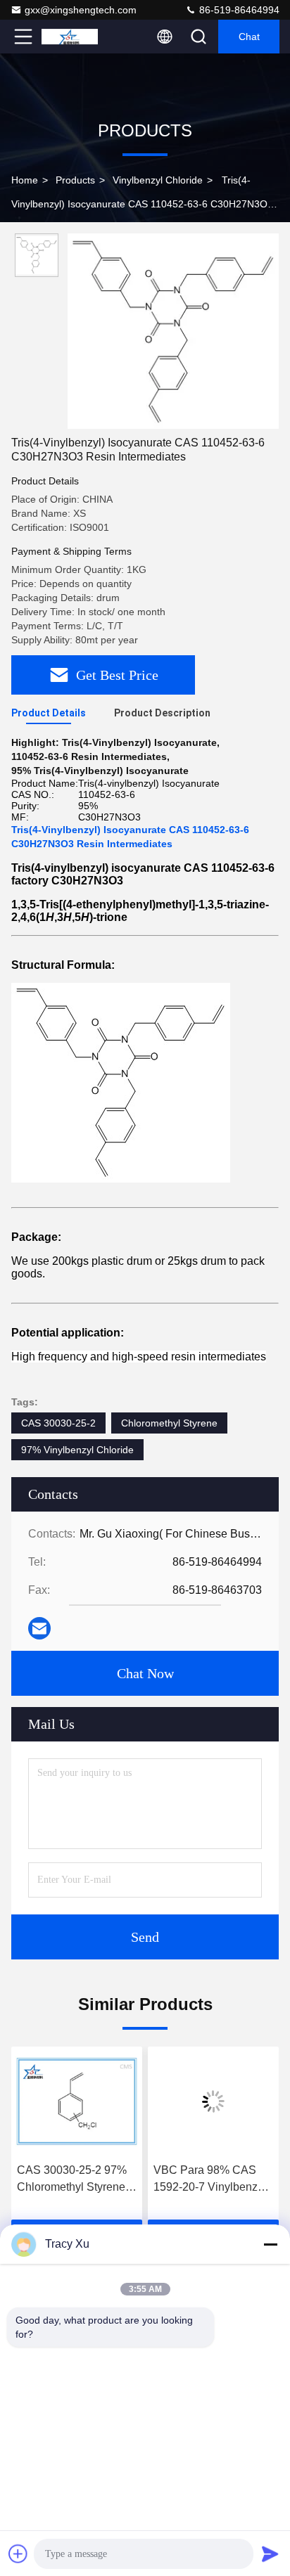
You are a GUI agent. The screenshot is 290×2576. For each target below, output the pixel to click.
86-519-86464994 (238, 10)
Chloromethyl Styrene (169, 1423)
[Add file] (18, 2554)
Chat (249, 37)
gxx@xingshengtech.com (81, 10)
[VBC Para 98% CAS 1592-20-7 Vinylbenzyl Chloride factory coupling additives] (213, 2101)
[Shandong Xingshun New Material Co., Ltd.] (70, 37)
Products (75, 180)
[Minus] (270, 2244)
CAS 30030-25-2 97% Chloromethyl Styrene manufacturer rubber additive (72, 2180)
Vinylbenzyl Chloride (158, 180)
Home (25, 180)
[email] (39, 1628)
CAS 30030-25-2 (58, 1423)
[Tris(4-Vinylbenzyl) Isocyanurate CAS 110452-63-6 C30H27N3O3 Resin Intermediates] (173, 331)
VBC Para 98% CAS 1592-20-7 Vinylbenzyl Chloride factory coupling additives (210, 2180)
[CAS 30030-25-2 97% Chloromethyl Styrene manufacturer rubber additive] (77, 2101)
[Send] (270, 2554)
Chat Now (145, 1673)
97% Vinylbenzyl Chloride (77, 1450)
